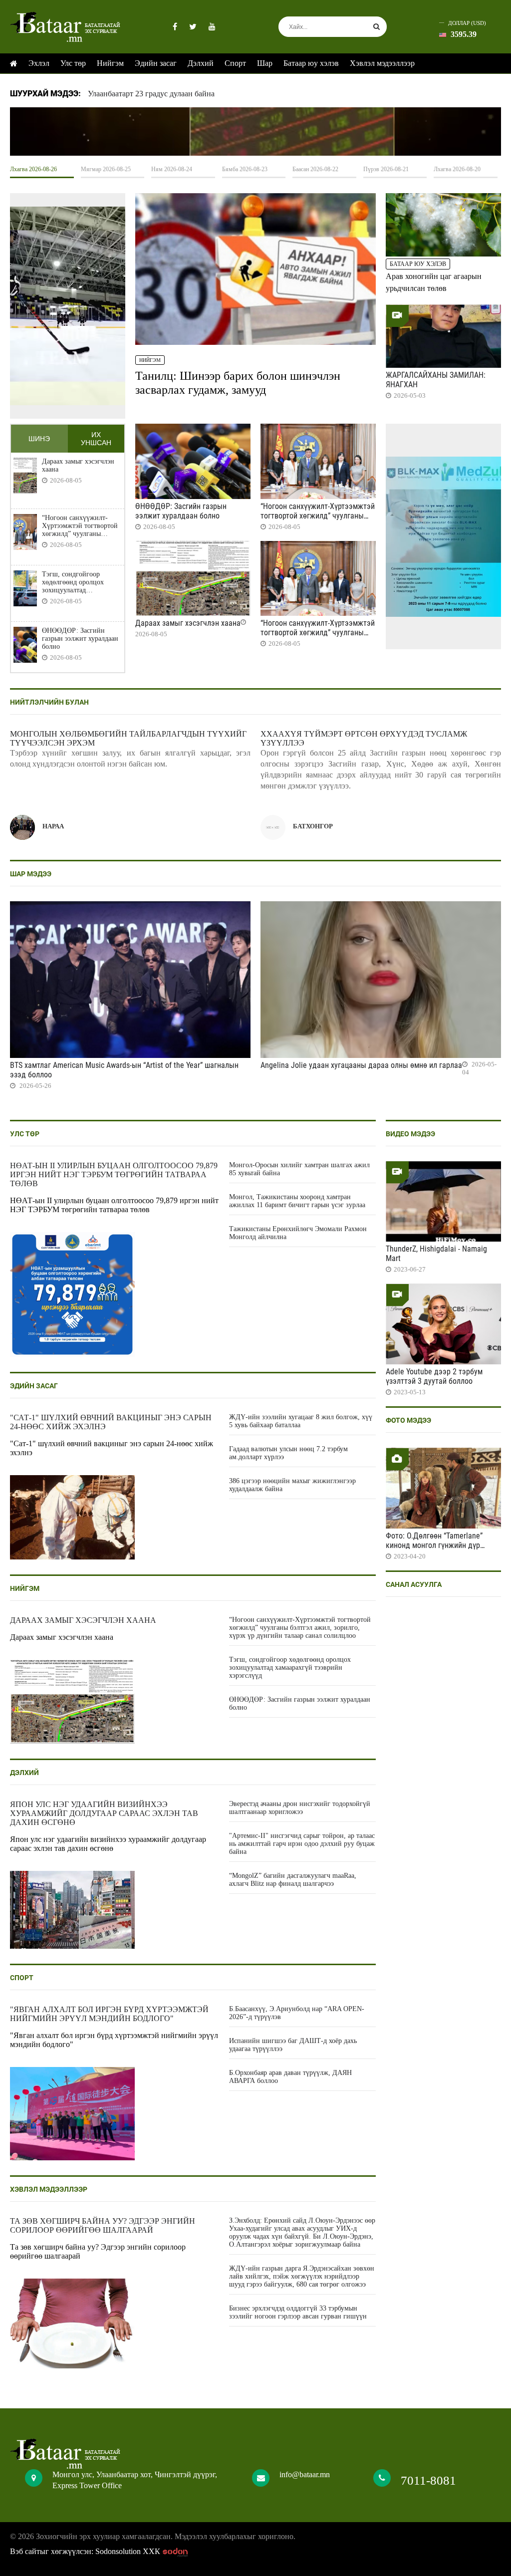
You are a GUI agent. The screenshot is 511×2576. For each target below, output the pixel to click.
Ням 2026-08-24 (172, 169)
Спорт (235, 63)
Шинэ (39, 439)
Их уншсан (96, 439)
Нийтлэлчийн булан (49, 702)
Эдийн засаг (156, 63)
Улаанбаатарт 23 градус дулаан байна (151, 94)
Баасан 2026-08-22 (315, 169)
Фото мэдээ (408, 1420)
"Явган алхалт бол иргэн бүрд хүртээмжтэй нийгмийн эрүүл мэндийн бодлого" (109, 2014)
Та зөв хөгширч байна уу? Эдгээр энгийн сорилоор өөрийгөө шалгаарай (103, 2225)
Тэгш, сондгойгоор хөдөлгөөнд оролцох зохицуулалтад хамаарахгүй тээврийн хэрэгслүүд (76, 582)
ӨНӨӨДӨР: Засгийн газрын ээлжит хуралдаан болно (80, 639)
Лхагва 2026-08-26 (33, 169)
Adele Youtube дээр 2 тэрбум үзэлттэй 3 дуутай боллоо (434, 1376)
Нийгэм (110, 63)
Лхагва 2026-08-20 (457, 169)
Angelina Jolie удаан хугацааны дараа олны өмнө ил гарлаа (361, 1065)
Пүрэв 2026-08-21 (386, 169)
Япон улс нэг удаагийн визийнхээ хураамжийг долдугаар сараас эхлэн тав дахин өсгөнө (104, 1813)
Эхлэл (39, 63)
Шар (265, 63)
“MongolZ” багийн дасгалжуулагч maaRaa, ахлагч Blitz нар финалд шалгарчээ (293, 1880)
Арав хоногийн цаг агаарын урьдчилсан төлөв (434, 282)
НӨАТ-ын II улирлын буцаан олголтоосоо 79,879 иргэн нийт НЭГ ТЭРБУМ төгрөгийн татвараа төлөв (114, 1174)
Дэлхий (201, 63)
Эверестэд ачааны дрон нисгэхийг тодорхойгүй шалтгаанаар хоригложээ (300, 1808)
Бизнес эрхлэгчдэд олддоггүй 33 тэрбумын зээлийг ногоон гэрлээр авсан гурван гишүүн (298, 2312)
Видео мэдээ (410, 1134)
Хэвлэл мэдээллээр (382, 63)
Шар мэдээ (31, 874)
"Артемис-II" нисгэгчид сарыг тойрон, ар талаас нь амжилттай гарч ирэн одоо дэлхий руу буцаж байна (302, 1844)
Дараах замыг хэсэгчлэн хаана (78, 465)
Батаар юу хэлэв (311, 63)
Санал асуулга (414, 1584)
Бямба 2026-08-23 (245, 169)
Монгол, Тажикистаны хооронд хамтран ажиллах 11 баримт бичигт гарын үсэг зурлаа (297, 1201)
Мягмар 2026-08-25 (106, 169)
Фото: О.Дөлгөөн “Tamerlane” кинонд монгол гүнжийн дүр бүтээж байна (434, 1545)
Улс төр (73, 63)
